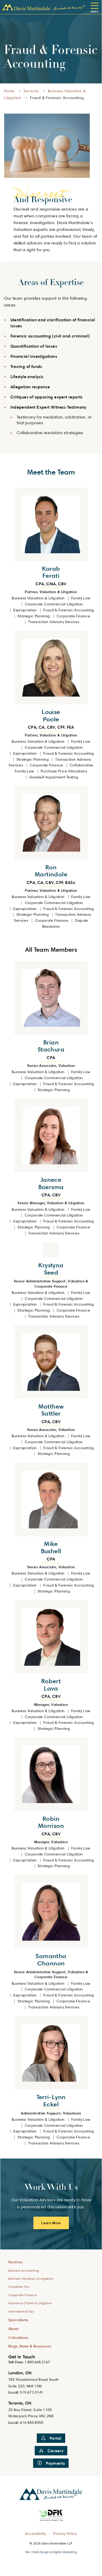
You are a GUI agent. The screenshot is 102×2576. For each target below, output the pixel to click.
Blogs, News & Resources (30, 2346)
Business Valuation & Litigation (31, 2279)
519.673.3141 (32, 2392)
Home (9, 91)
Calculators (18, 2337)
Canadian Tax (19, 2287)
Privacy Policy (65, 2533)
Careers (56, 2451)
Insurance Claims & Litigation (30, 2303)
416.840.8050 (32, 2422)
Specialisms (18, 2320)
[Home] (44, 7)
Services (31, 91)
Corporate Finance (23, 2295)
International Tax (21, 2311)
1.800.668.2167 (37, 2362)
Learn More (51, 2223)
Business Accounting (24, 2270)
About (14, 2329)
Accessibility (36, 2533)
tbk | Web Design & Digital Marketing (51, 2552)
